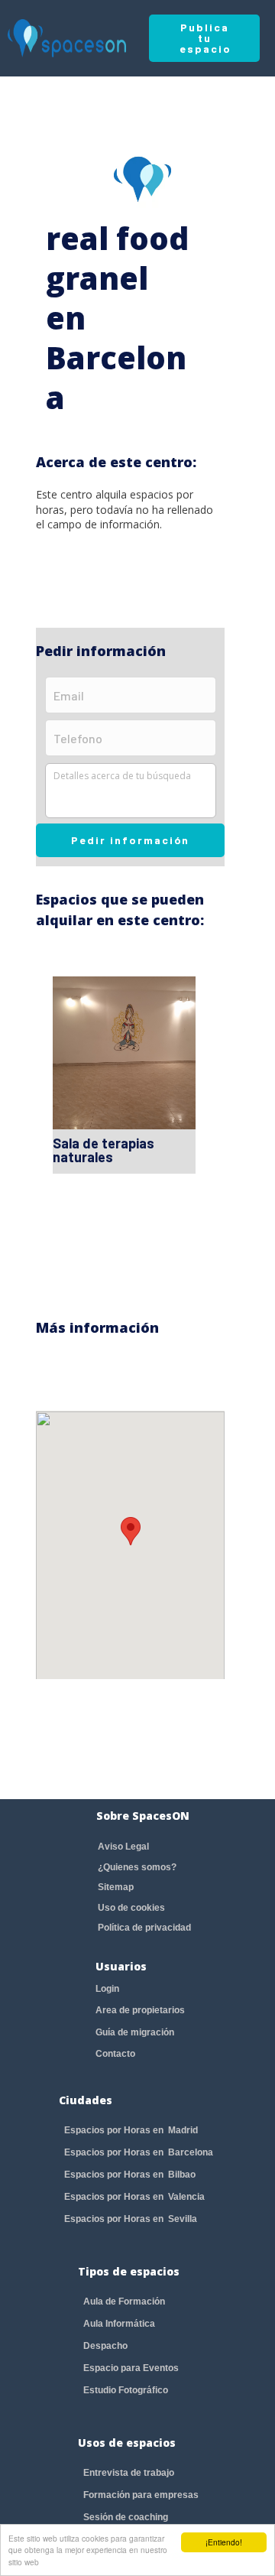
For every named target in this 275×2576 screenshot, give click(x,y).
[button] (131, 1531)
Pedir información (130, 840)
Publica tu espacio (205, 38)
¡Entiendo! (224, 2542)
